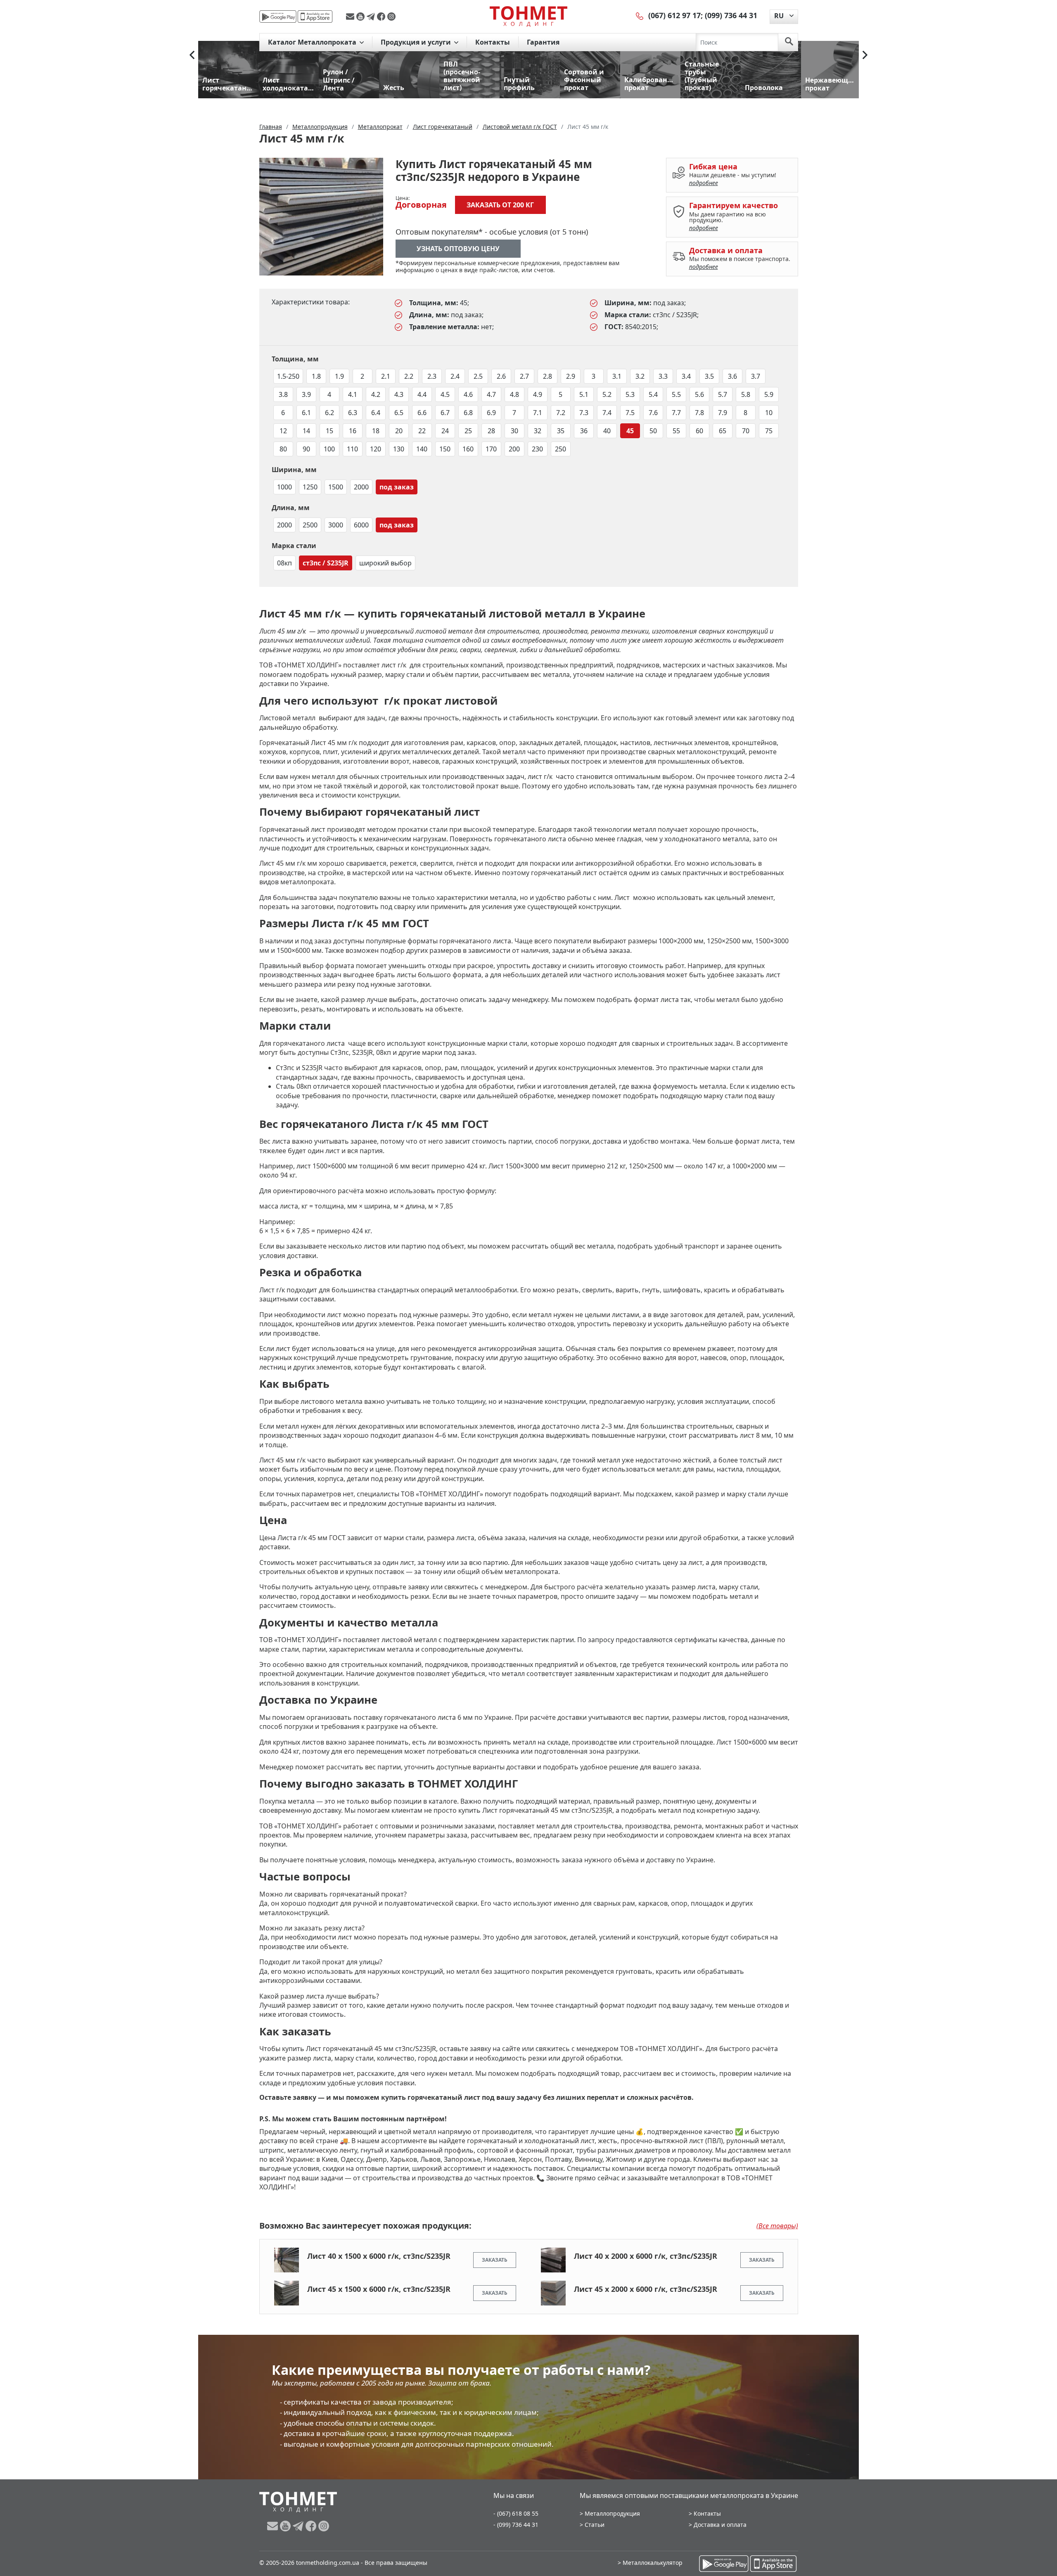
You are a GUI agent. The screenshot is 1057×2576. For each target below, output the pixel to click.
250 (560, 449)
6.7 (445, 413)
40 (607, 431)
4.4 (422, 394)
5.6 (699, 394)
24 (445, 431)
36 (584, 431)
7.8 (699, 413)
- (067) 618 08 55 (516, 2513)
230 (537, 449)
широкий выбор (385, 563)
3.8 (283, 394)
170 (491, 449)
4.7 (491, 394)
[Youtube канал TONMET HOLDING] (361, 17)
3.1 (617, 376)
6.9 (491, 413)
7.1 (538, 413)
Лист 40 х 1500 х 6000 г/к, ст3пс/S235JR (379, 2256)
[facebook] (382, 17)
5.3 (630, 394)
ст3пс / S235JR (326, 563)
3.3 (663, 376)
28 (491, 431)
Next (865, 55)
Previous (192, 55)
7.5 (630, 413)
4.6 (468, 394)
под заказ (397, 487)
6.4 (376, 413)
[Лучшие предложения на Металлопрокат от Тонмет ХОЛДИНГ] (528, 16)
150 (445, 449)
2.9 (571, 376)
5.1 (584, 394)
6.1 (306, 413)
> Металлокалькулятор (650, 2563)
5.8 (746, 394)
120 (376, 449)
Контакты (493, 42)
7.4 (607, 413)
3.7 (756, 376)
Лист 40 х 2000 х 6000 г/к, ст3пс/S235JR (646, 2256)
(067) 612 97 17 (674, 15)
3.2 (640, 376)
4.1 (353, 394)
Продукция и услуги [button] (417, 42)
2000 (361, 487)
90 (306, 449)
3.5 (709, 376)
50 (653, 431)
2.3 (432, 376)
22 (422, 431)
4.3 (399, 394)
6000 (361, 525)
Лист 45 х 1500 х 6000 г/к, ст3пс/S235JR (379, 2289)
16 (353, 431)
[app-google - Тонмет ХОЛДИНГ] (278, 17)
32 (538, 431)
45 (630, 431)
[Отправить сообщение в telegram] (372, 17)
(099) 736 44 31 (731, 15)
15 (329, 431)
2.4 (455, 376)
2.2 (409, 376)
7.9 (723, 413)
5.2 (607, 394)
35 (561, 431)
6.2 (329, 413)
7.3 (584, 413)
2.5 (478, 376)
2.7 (524, 376)
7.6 (653, 413)
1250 (310, 487)
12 (283, 431)
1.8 (316, 376)
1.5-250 (288, 376)
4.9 (538, 394)
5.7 (723, 394)
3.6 (732, 376)
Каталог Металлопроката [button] (313, 42)
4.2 (376, 394)
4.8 (514, 394)
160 (468, 449)
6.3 (353, 413)
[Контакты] (640, 15)
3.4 (686, 376)
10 (769, 413)
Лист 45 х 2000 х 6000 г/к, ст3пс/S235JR (646, 2289)
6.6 (422, 413)
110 (352, 449)
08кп (284, 563)
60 (699, 431)
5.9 (769, 394)
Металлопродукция (612, 2513)
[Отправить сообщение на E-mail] (351, 17)
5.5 (676, 394)
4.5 (445, 394)
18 (376, 431)
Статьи (595, 2525)
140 (422, 449)
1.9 (339, 376)
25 (468, 431)
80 (283, 449)
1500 (336, 487)
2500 (310, 525)
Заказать (495, 2260)
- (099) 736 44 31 (516, 2525)
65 (723, 431)
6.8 (468, 413)
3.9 (306, 394)
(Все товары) (777, 2226)
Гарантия (543, 42)
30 (514, 431)
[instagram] (391, 17)
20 (399, 431)
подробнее (704, 183)
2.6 (501, 376)
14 (306, 431)
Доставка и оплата (720, 2525)
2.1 (386, 376)
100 (329, 449)
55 (676, 431)
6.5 (399, 413)
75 (769, 431)
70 (746, 431)
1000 (284, 487)
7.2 (561, 413)
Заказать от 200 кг (500, 205)
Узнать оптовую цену (458, 249)
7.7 (676, 413)
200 (514, 449)
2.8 (547, 376)
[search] (789, 42)
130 (399, 449)
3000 (336, 525)
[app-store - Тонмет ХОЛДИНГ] (315, 17)
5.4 (653, 394)
